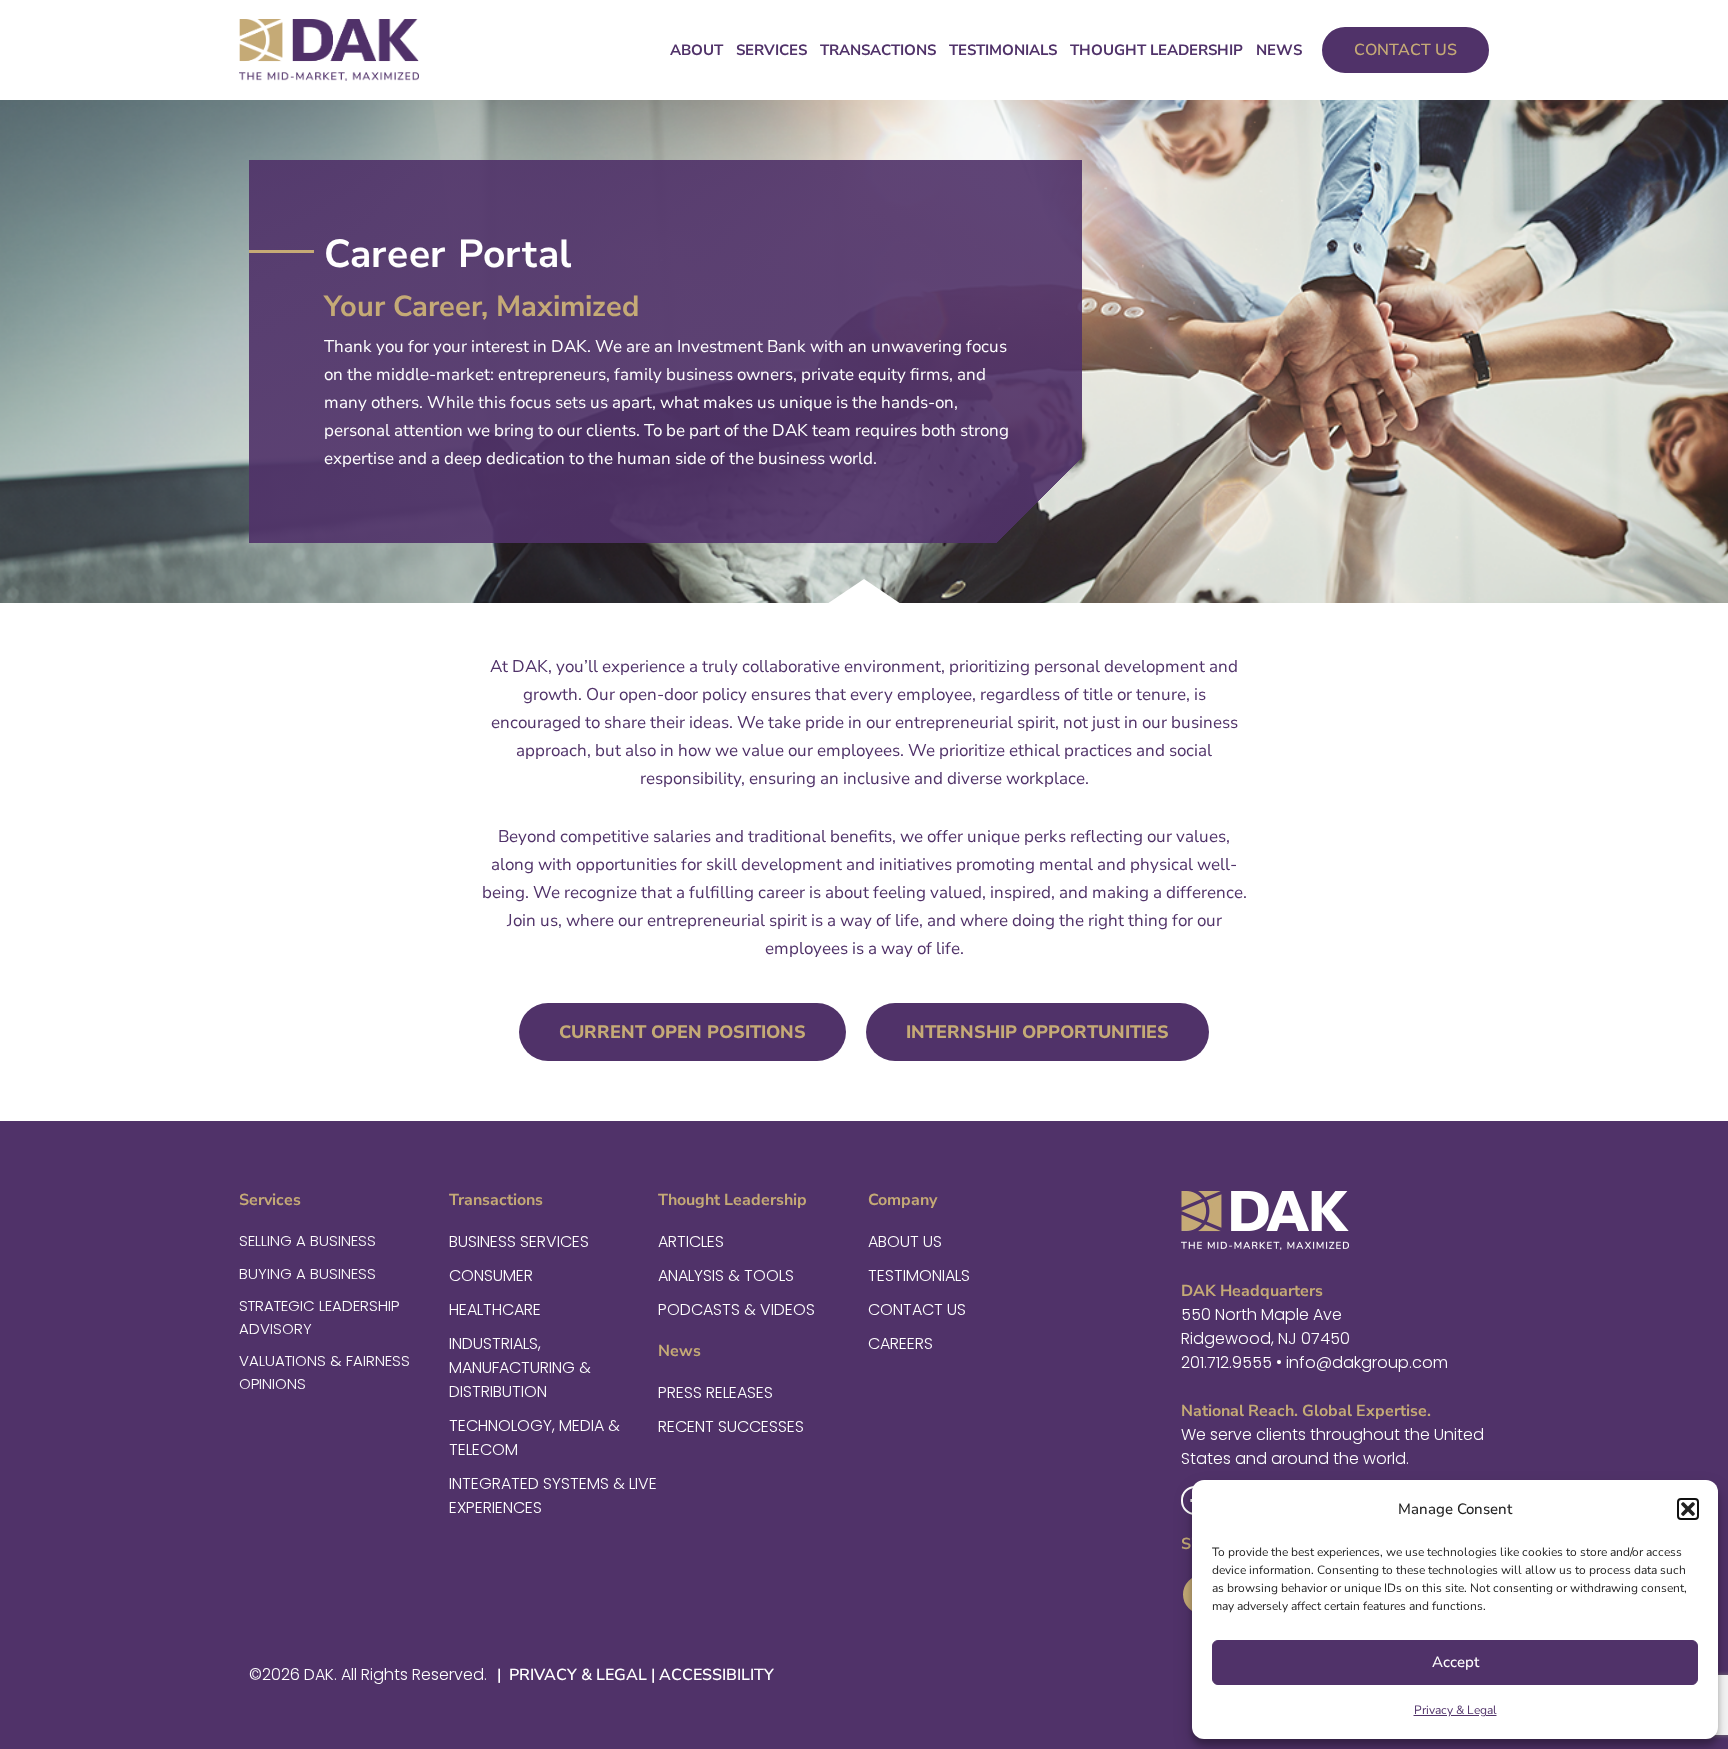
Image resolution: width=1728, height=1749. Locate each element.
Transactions (878, 50)
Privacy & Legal (1455, 1710)
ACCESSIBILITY (716, 1675)
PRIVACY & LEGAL (576, 1675)
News (1279, 50)
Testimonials (1003, 50)
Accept (1455, 1662)
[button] (1688, 1509)
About (696, 50)
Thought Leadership (1156, 50)
